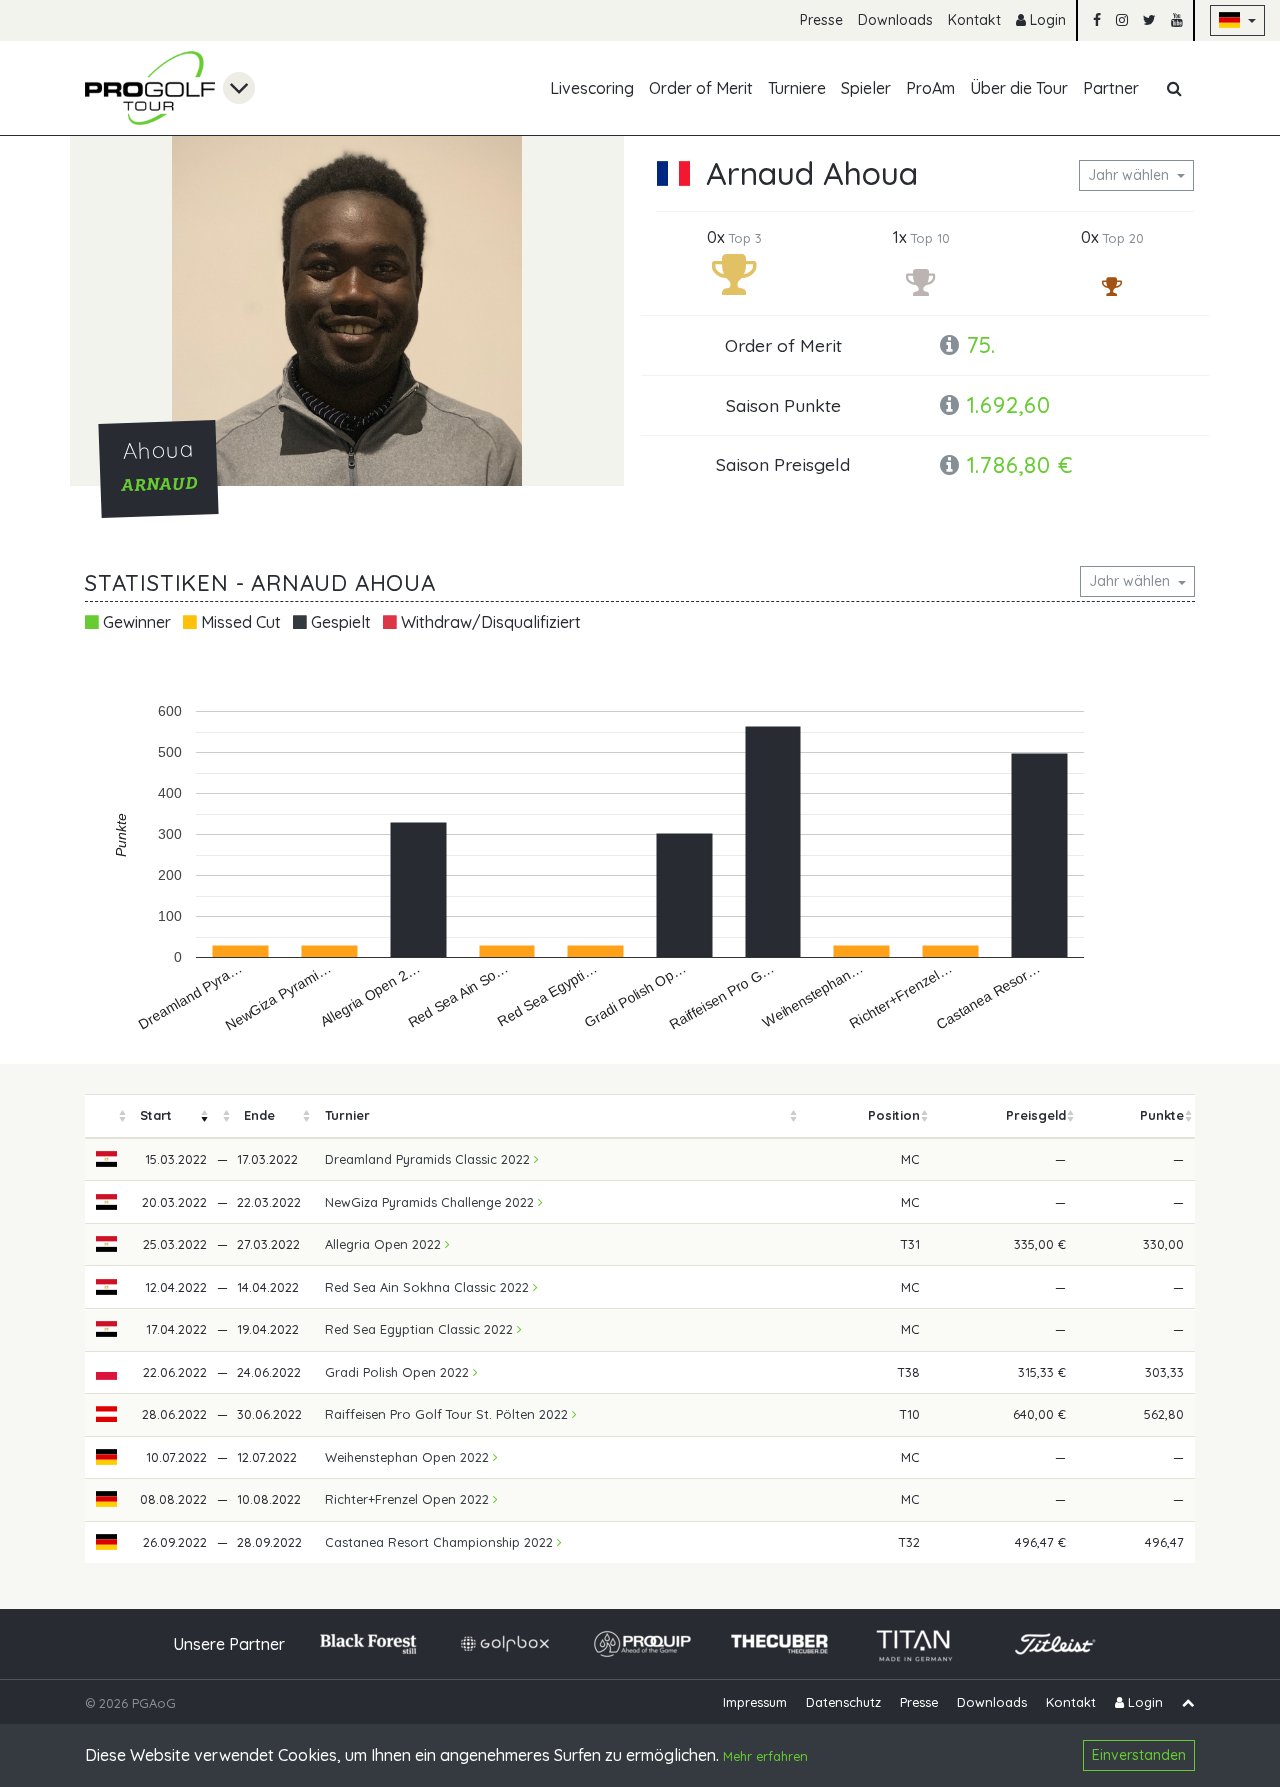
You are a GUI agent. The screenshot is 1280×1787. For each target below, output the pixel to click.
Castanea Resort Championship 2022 (441, 1542)
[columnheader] (107, 1116)
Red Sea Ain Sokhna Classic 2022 (429, 1287)
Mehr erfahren (765, 1757)
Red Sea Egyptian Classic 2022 (421, 1329)
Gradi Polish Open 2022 (399, 1372)
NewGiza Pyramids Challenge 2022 (431, 1202)
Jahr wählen (1130, 175)
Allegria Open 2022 (385, 1244)
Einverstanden (1139, 1755)
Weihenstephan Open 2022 (409, 1457)
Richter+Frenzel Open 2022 (409, 1499)
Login (1046, 20)
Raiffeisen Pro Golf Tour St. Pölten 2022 (448, 1414)
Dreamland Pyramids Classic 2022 (429, 1159)
